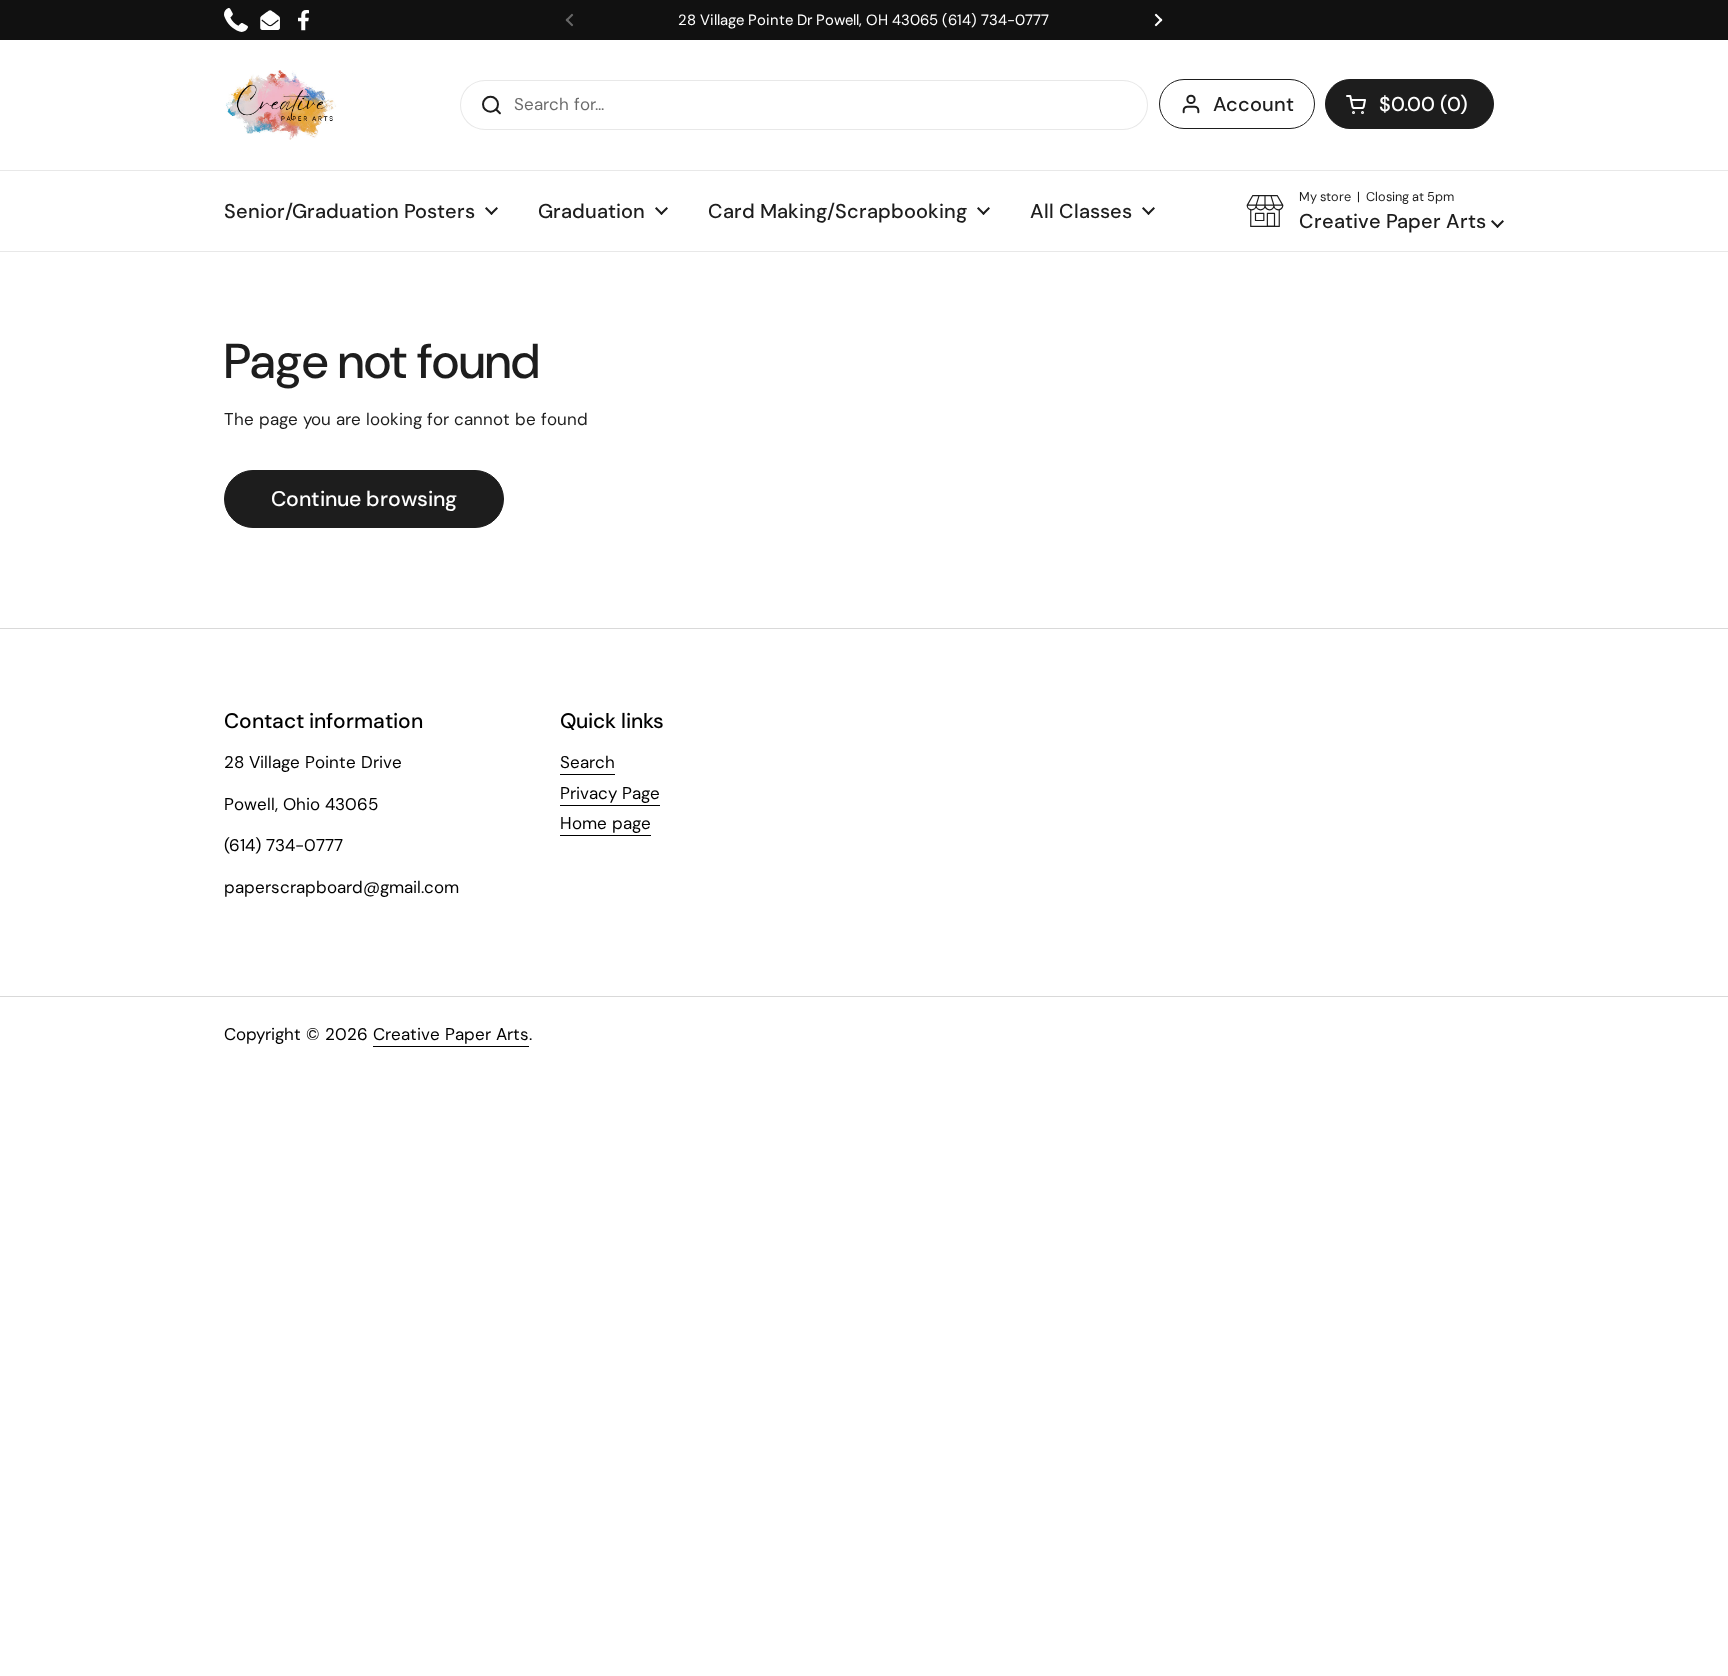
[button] (1409, 104)
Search (587, 762)
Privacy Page (610, 793)
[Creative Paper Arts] (281, 105)
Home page (605, 823)
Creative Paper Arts (451, 1034)
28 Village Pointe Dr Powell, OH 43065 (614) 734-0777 (863, 20)
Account (1253, 104)
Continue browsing (364, 499)
